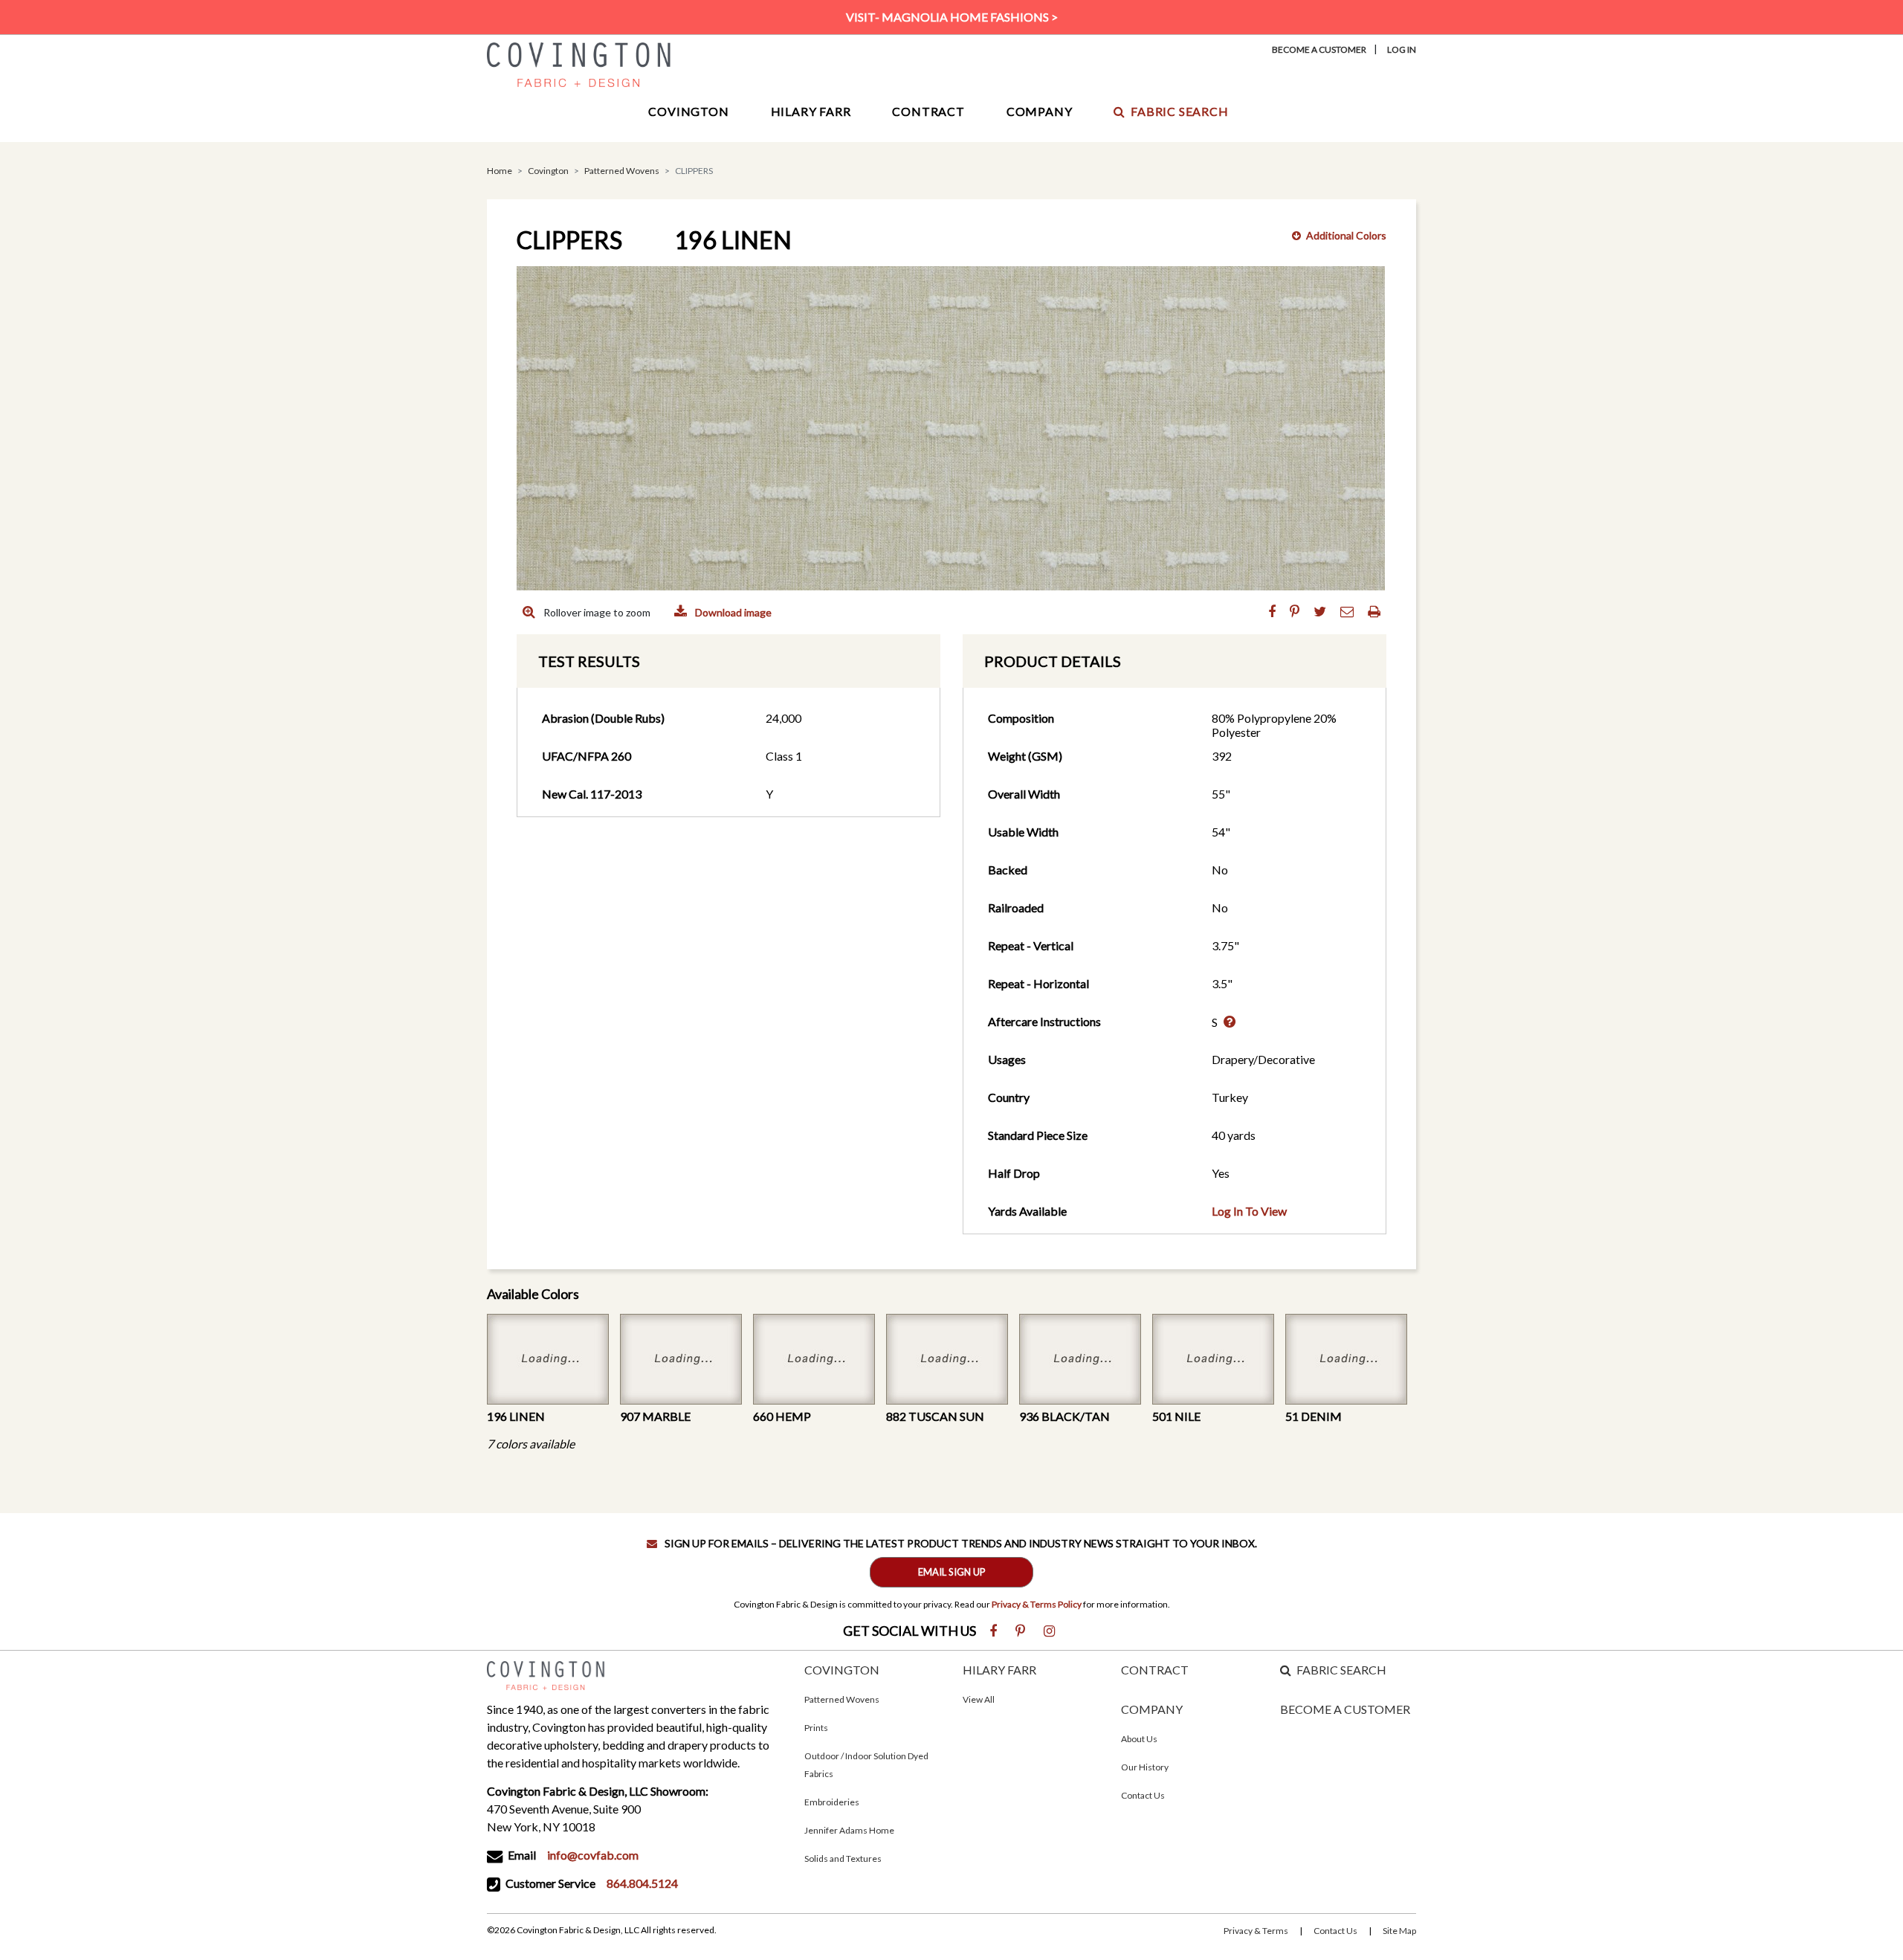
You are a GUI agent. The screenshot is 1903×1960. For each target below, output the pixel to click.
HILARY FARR (999, 1670)
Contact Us (1143, 1795)
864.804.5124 (642, 1883)
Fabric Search (1179, 111)
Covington (548, 171)
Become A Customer (1319, 49)
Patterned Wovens (622, 171)
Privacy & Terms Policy (1037, 1604)
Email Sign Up (952, 1572)
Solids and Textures (843, 1859)
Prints (816, 1728)
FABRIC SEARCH (1341, 1670)
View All (979, 1699)
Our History (1145, 1767)
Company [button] (1040, 111)
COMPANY (1152, 1709)
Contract (928, 111)
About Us (1139, 1739)
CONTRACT (1155, 1670)
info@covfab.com (593, 1855)
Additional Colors (1346, 235)
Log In (1402, 49)
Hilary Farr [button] (811, 111)
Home (500, 171)
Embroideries (832, 1802)
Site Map (1399, 1931)
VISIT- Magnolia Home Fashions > (952, 17)
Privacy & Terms (1256, 1931)
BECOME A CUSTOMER (1345, 1709)
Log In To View (1249, 1211)
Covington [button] (688, 111)
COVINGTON (842, 1670)
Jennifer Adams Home (849, 1830)
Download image (732, 612)
